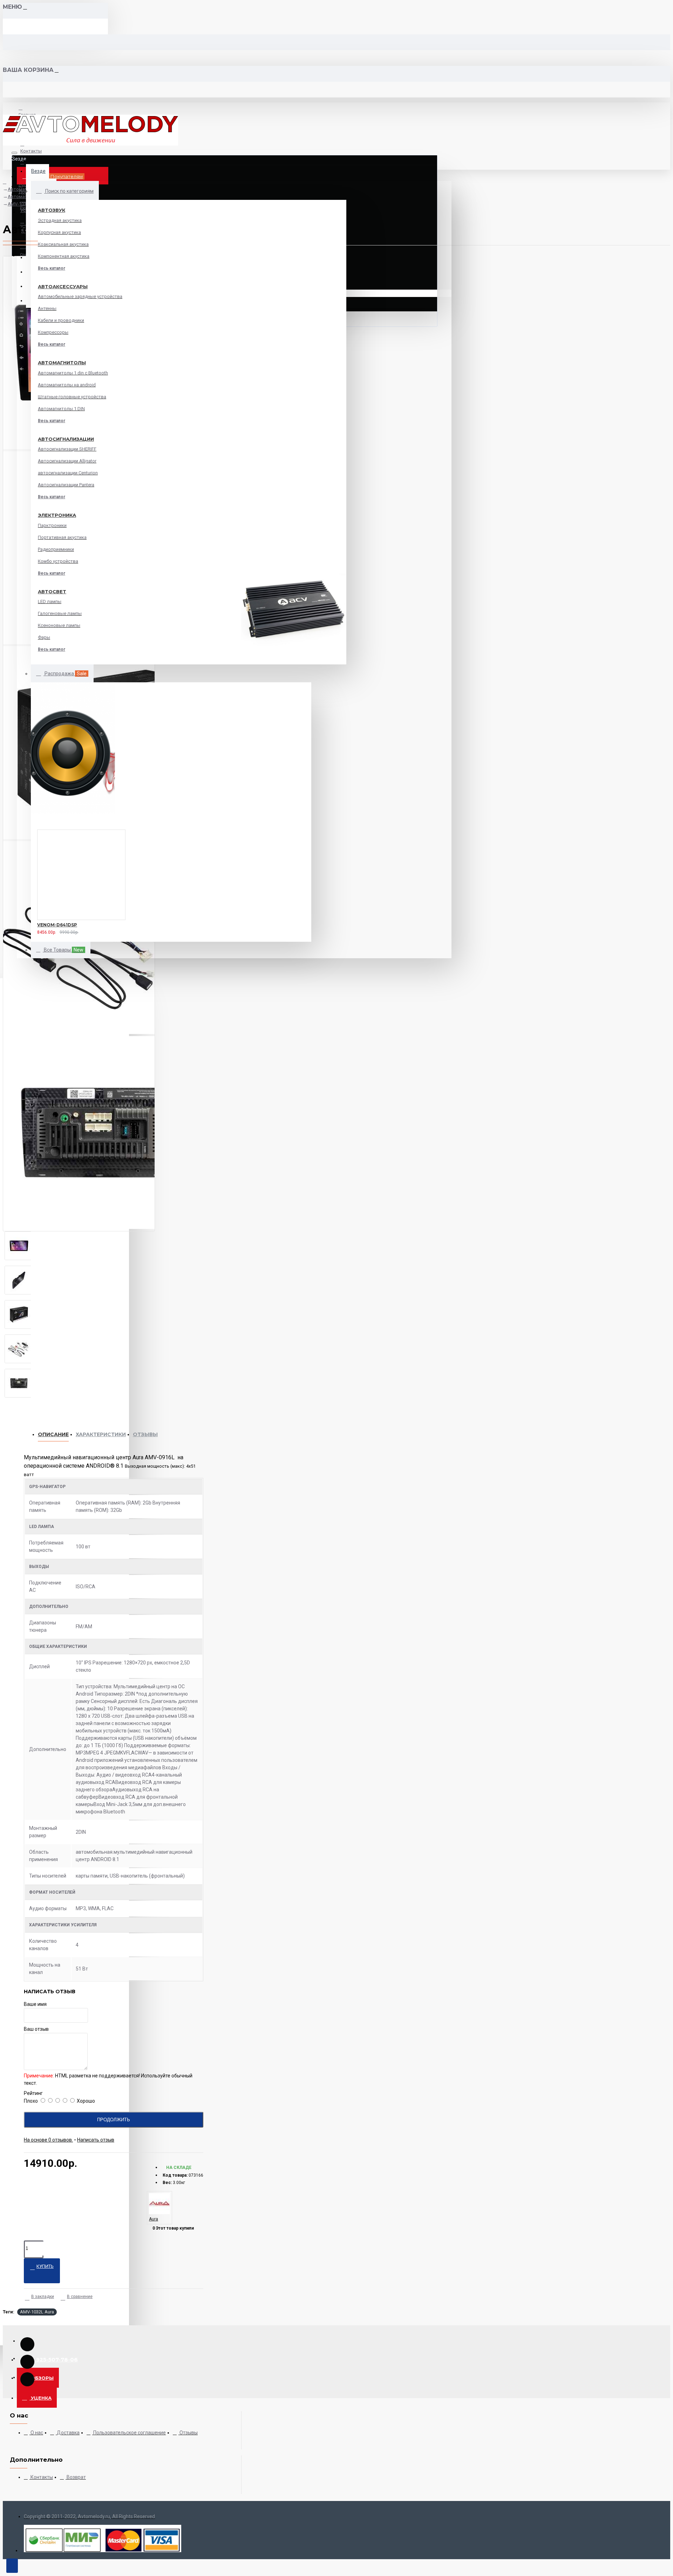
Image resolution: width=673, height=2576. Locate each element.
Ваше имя (35, 2004)
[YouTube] (27, 2344)
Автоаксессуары (63, 286)
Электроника (57, 515)
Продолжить (114, 2120)
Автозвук (52, 210)
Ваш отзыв (36, 2029)
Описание (53, 1434)
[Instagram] (27, 2379)
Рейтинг (33, 2093)
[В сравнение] (53, 931)
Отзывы (145, 1434)
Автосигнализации (66, 439)
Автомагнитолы (62, 363)
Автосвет (52, 591)
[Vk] (27, 2362)
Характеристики (101, 1434)
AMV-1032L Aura (37, 2312)
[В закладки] (28, 931)
